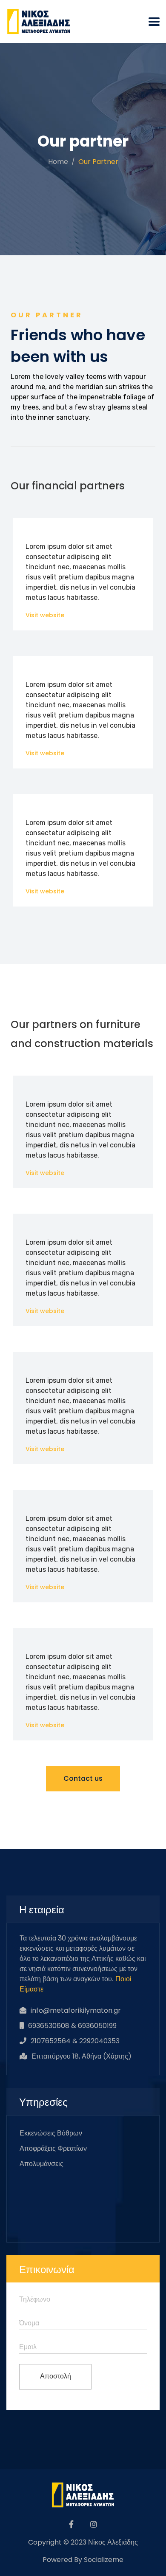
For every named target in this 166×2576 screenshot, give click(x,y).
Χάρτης (117, 2056)
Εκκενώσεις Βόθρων (51, 2133)
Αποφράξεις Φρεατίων (53, 2148)
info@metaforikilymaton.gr (76, 2010)
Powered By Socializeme (83, 2560)
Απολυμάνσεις (41, 2164)
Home (58, 162)
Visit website (45, 615)
